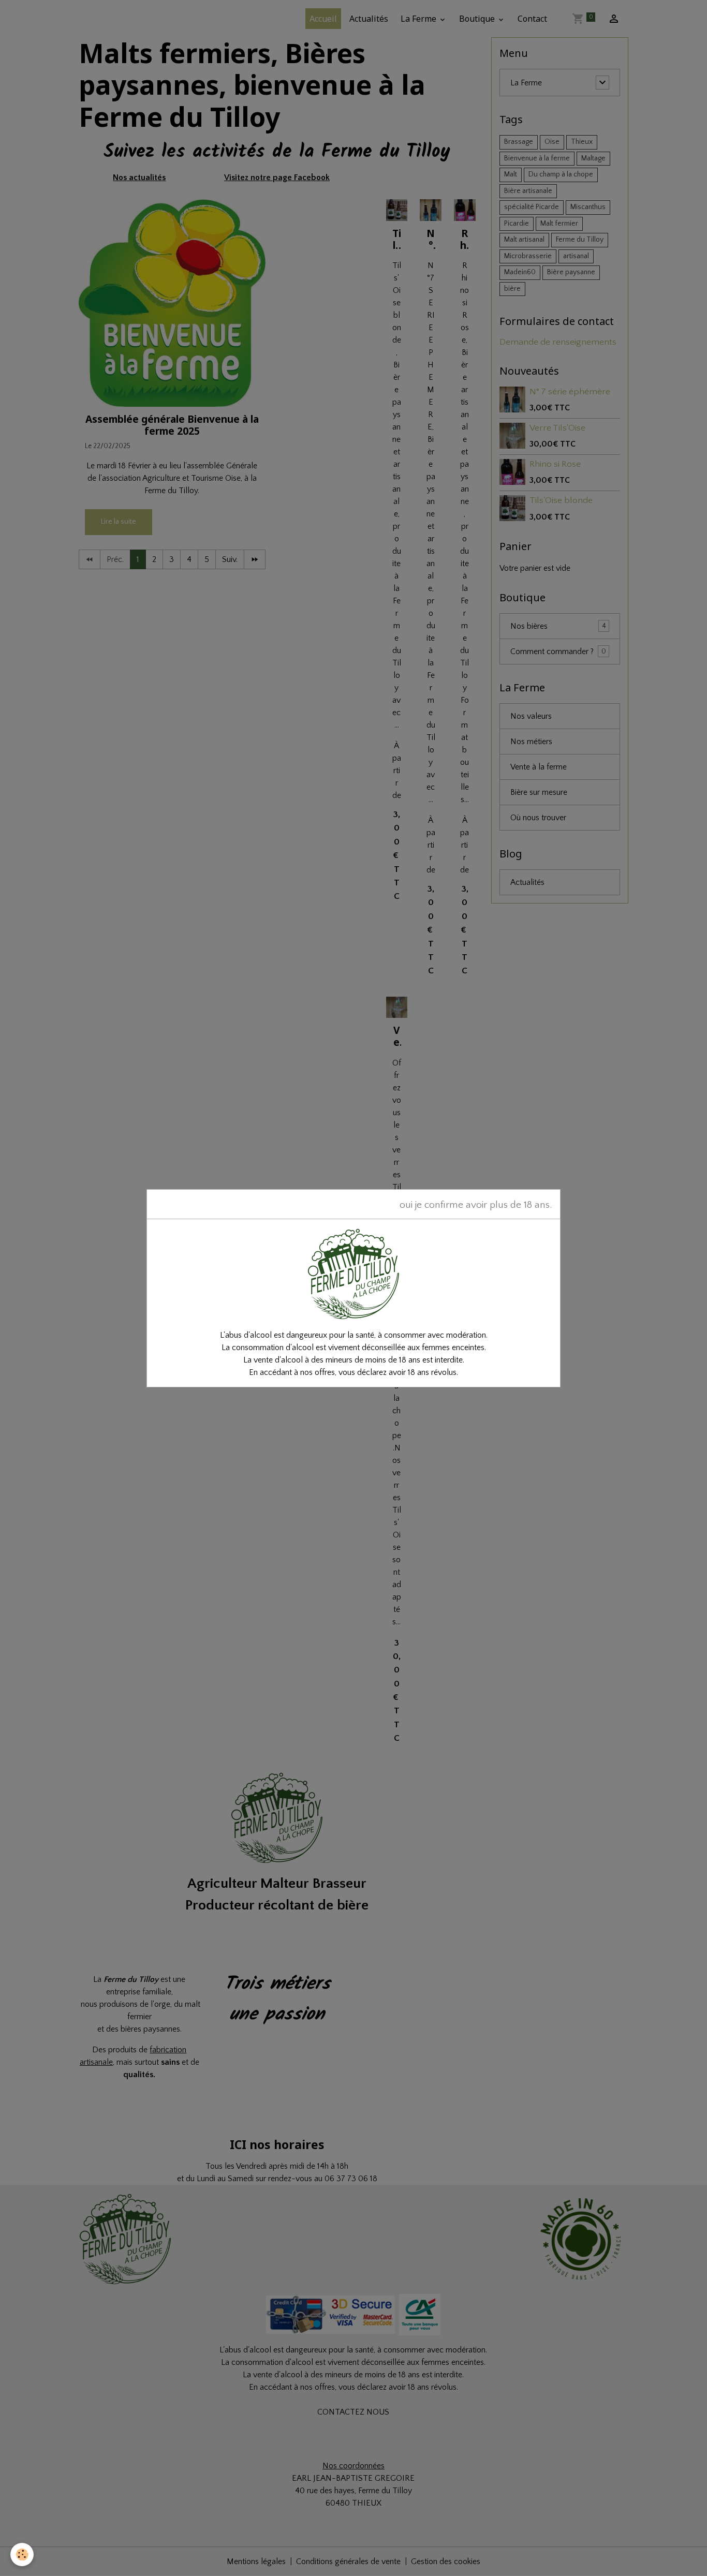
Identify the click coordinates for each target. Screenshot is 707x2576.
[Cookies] (22, 2555)
